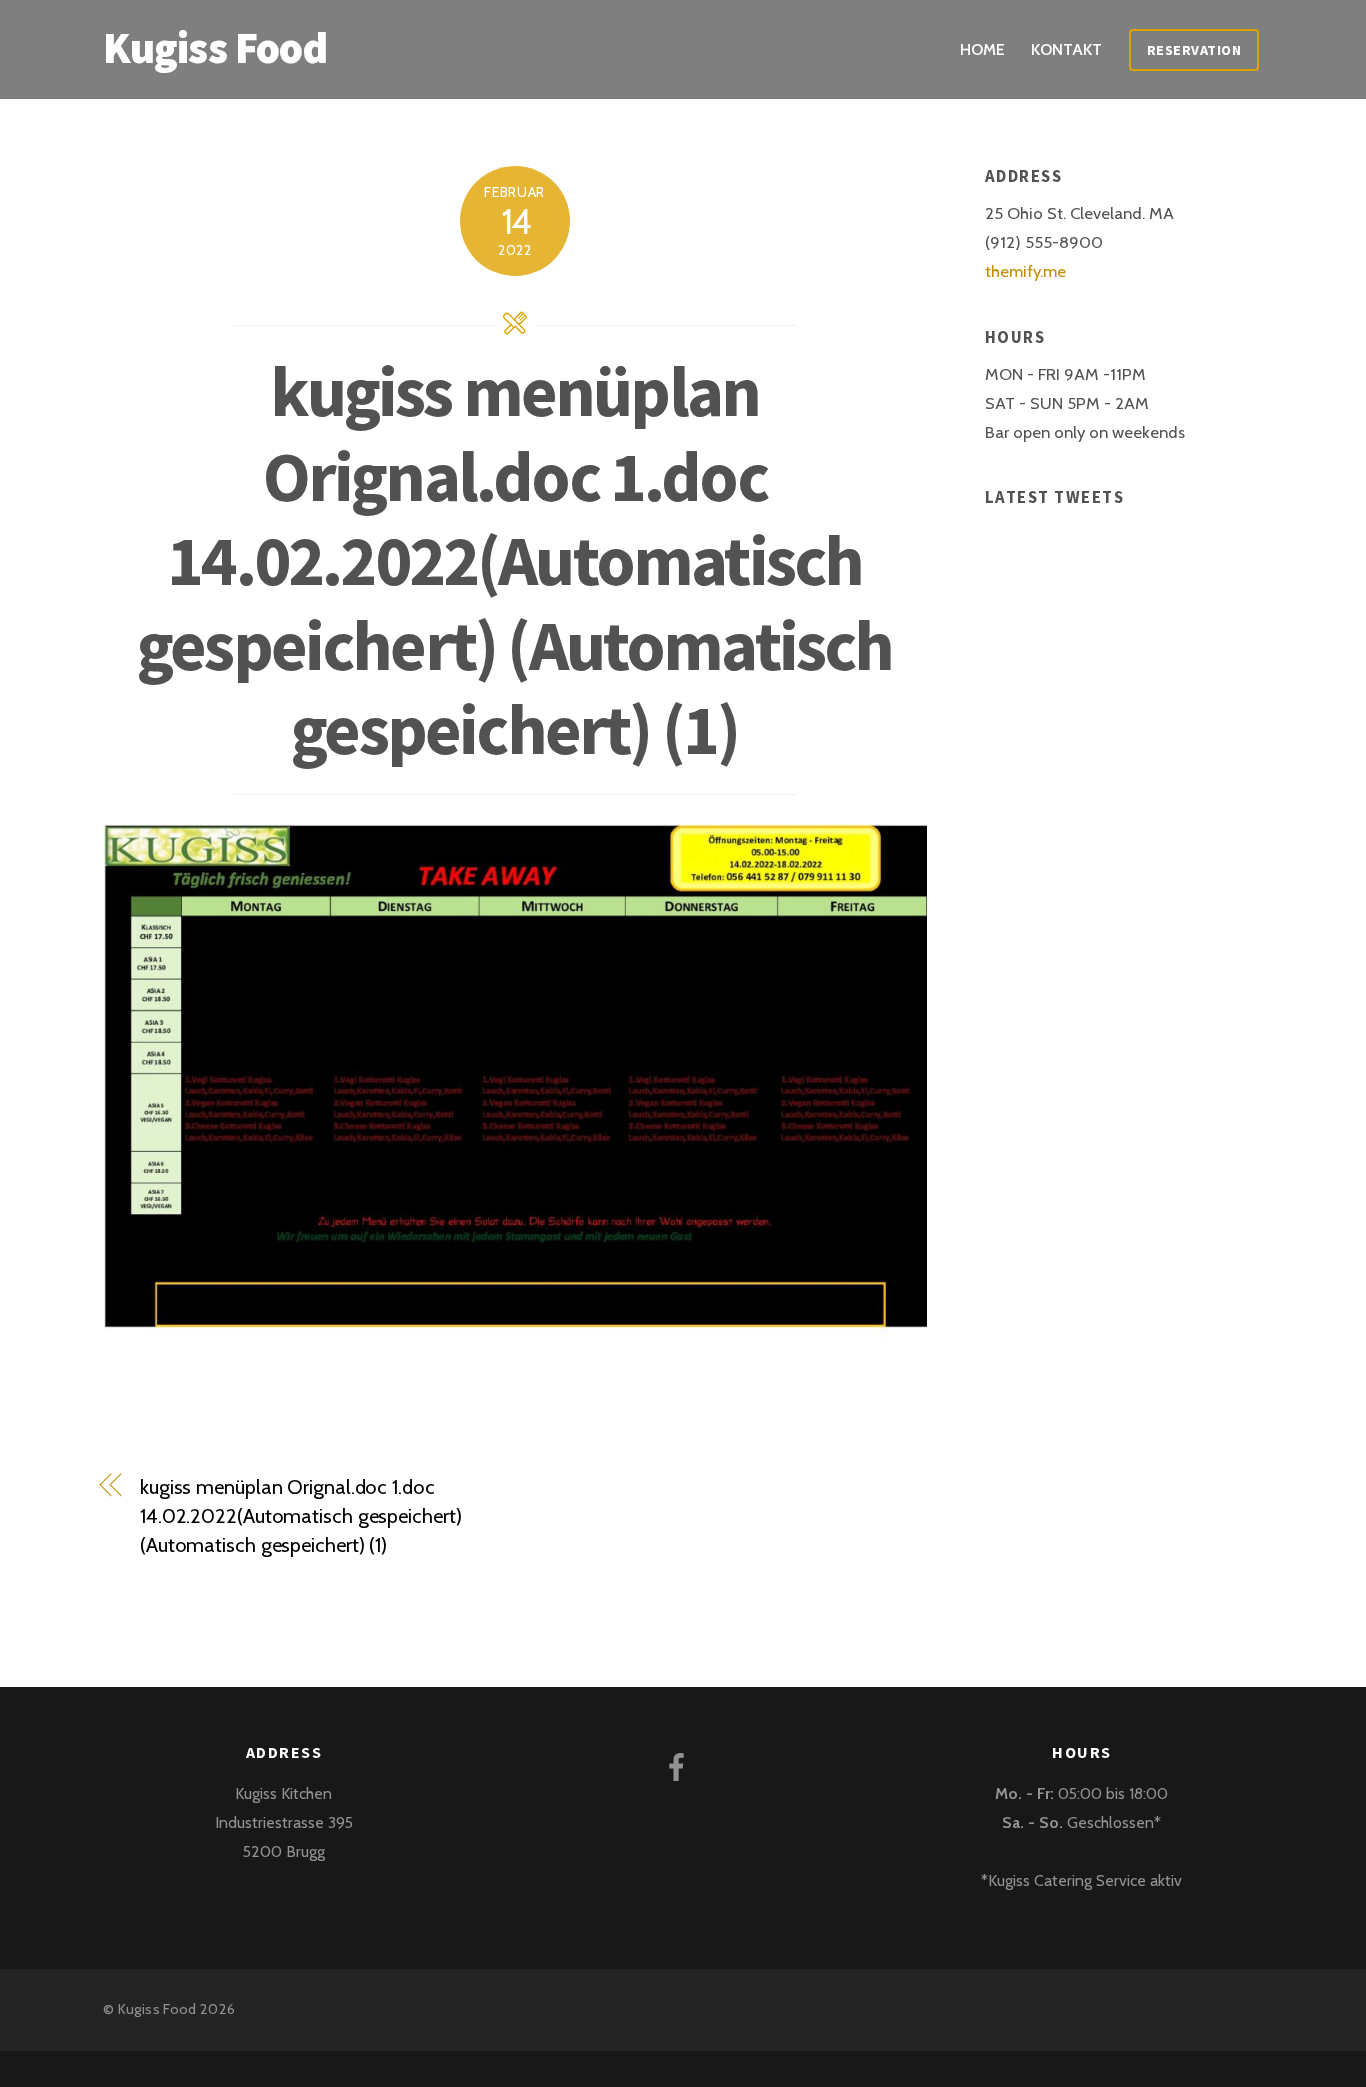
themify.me (1025, 271)
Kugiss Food (157, 2009)
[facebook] (680, 1764)
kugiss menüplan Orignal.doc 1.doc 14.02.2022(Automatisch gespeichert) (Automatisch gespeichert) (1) (515, 560)
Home (982, 49)
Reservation (1194, 50)
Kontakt (1066, 49)
